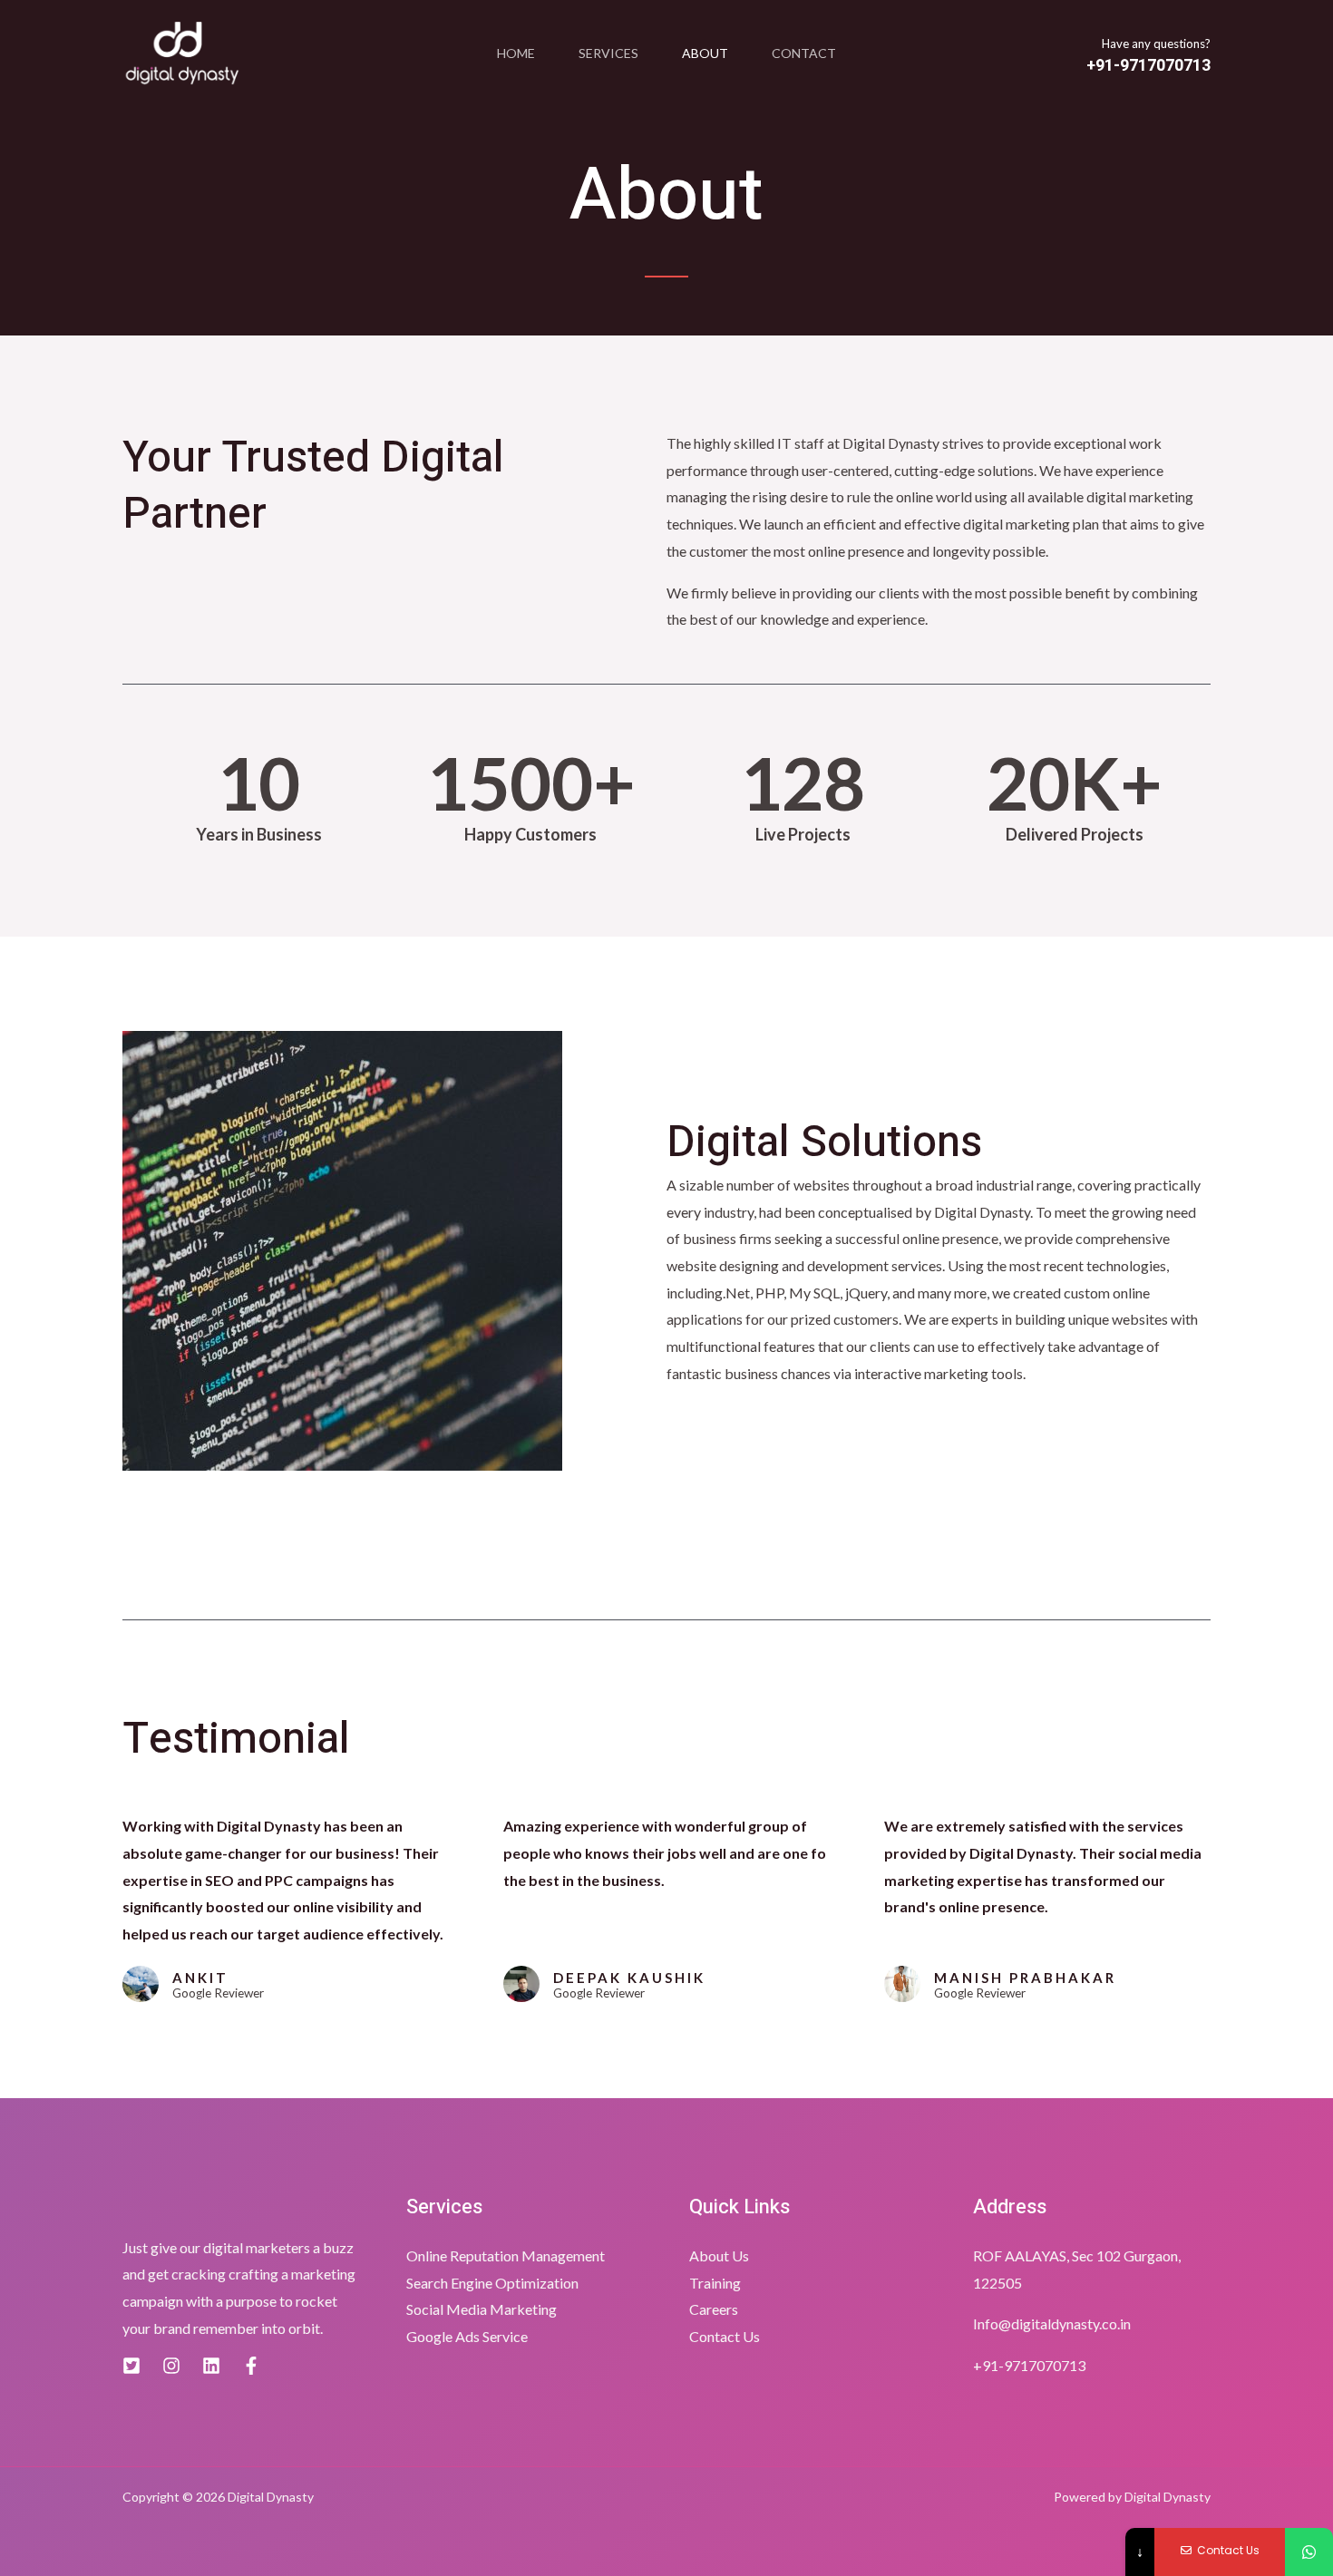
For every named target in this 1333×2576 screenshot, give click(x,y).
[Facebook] (251, 2366)
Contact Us (725, 2336)
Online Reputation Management (506, 2255)
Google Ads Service (467, 2336)
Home (516, 53)
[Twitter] (131, 2366)
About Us (719, 2255)
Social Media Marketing (482, 2309)
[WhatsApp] (1309, 2552)
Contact (804, 53)
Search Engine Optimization (492, 2283)
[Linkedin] (211, 2366)
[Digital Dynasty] (183, 53)
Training (715, 2283)
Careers (714, 2309)
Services (608, 53)
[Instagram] (171, 2366)
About (705, 53)
